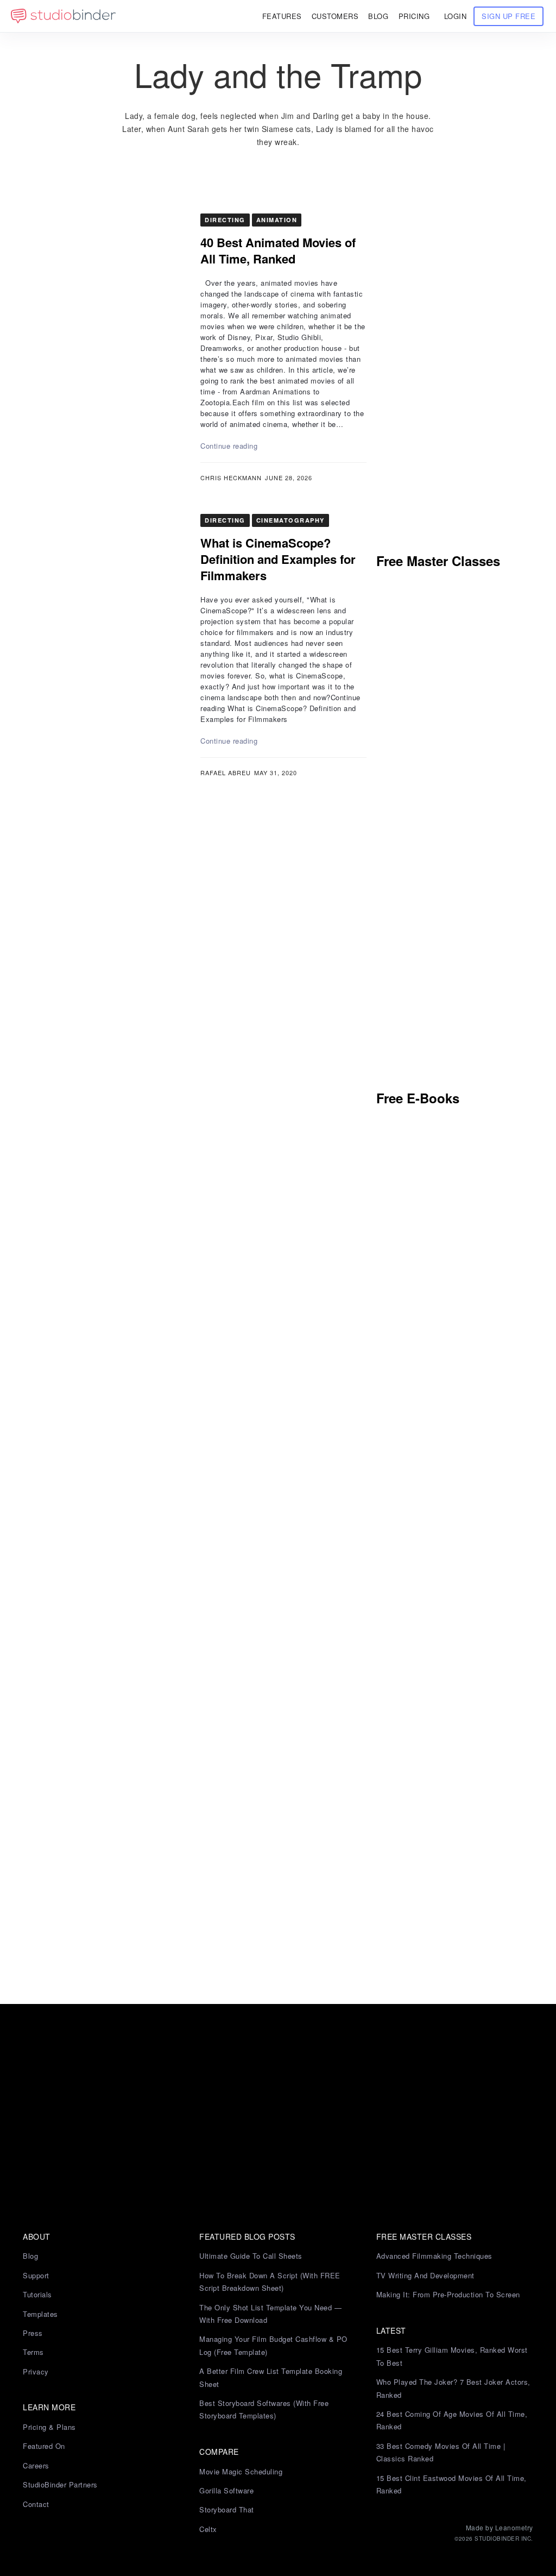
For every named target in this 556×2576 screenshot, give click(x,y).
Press (33, 2333)
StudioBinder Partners (60, 2484)
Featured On (44, 2446)
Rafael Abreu (226, 772)
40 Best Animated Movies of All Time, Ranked (278, 250)
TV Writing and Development (425, 2275)
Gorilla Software (226, 2490)
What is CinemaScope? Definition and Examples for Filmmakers (278, 559)
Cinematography (290, 520)
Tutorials (37, 2294)
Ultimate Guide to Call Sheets (251, 2256)
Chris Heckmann (231, 477)
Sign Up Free (508, 16)
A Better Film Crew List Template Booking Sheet (271, 2377)
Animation (277, 220)
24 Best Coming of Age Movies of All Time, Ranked (452, 2420)
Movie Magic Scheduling (241, 2471)
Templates (40, 2314)
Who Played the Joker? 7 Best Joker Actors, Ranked (453, 2388)
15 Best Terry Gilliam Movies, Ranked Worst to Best (452, 2356)
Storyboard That (227, 2509)
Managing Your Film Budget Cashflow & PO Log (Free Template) (273, 2345)
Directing (225, 220)
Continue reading (229, 446)
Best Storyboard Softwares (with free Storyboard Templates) (264, 2409)
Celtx (208, 2529)
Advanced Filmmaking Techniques (434, 2256)
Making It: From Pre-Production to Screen (448, 2294)
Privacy (36, 2371)
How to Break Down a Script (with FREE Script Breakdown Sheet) (270, 2282)
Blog (30, 2256)
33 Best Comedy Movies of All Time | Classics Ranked (441, 2452)
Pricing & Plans (49, 2427)
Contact (36, 2504)
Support (36, 2275)
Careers (36, 2465)
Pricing (414, 16)
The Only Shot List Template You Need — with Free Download (270, 2314)
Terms (33, 2352)
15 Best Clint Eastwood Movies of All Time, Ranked (451, 2484)
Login (456, 16)
